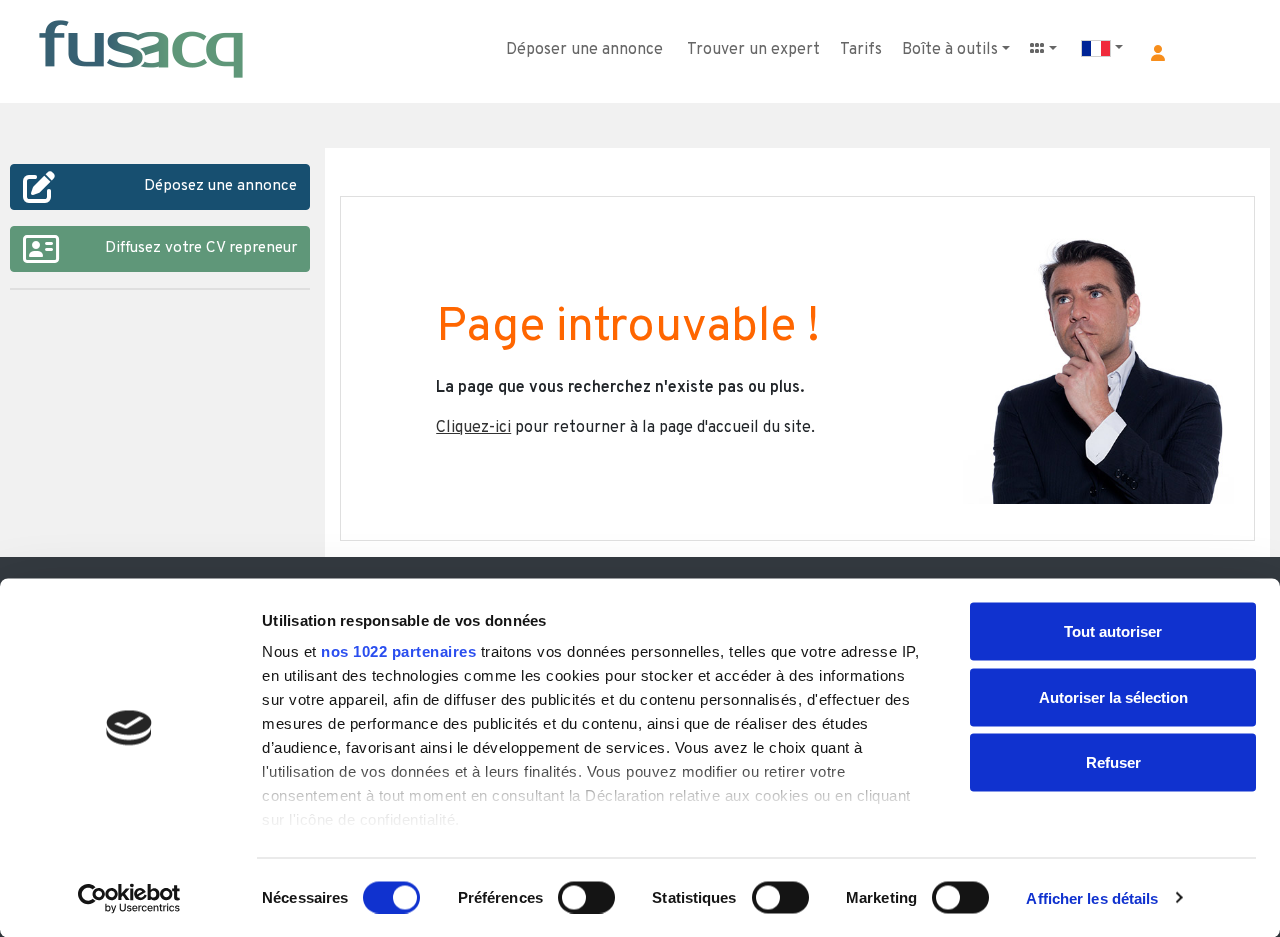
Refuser (1113, 762)
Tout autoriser (1113, 631)
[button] (1158, 53)
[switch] (586, 897)
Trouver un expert (753, 50)
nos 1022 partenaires (398, 651)
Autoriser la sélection (1113, 696)
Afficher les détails (1092, 897)
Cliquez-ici (473, 428)
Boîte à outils (950, 50)
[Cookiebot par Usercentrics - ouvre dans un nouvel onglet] (129, 898)
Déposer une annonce (584, 50)
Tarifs (861, 50)
